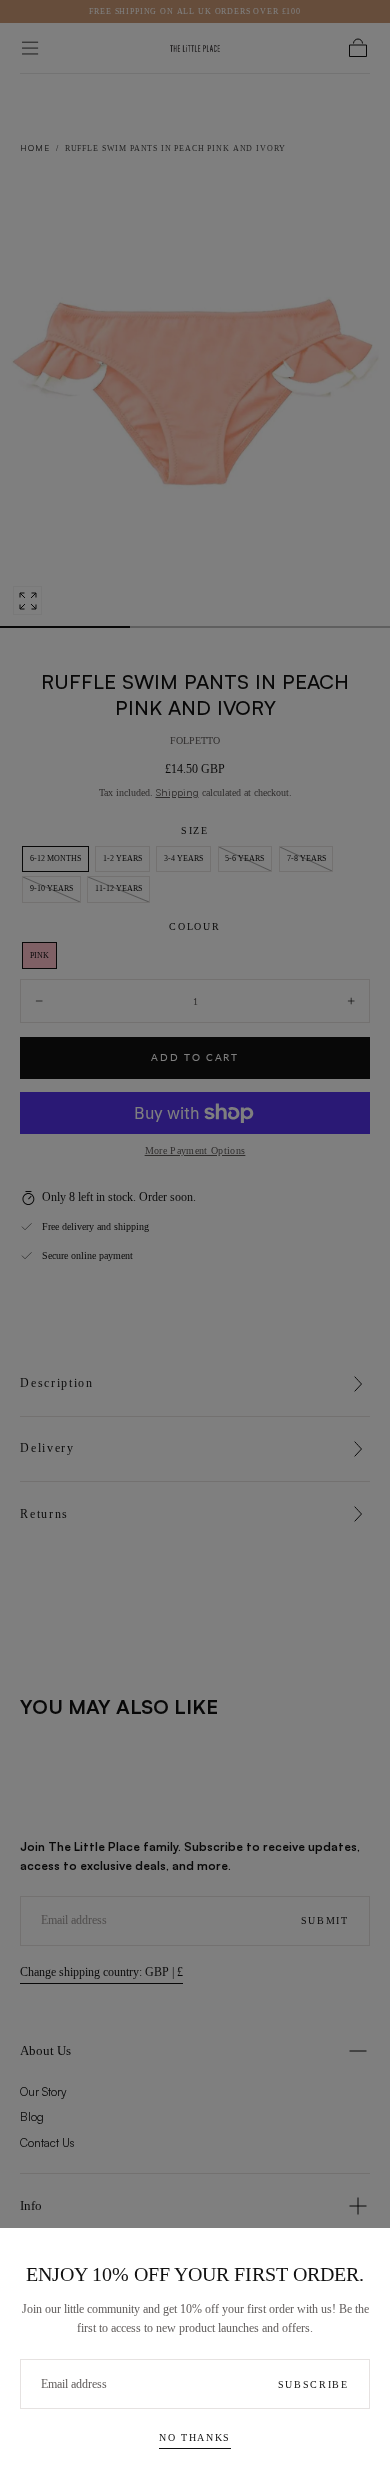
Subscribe (313, 2384)
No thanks (195, 2437)
